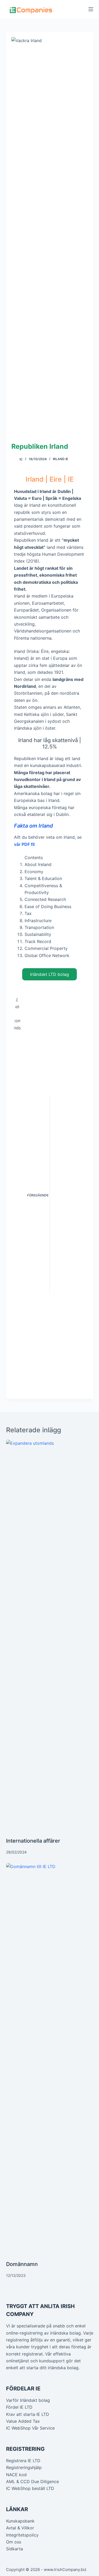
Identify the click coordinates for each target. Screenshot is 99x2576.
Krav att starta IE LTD (28, 2414)
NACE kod (16, 2475)
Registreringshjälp (24, 2467)
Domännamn (22, 2264)
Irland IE (60, 459)
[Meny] (91, 9)
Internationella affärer (33, 1841)
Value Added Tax (23, 2421)
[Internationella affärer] (50, 1638)
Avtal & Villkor (20, 2528)
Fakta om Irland (34, 826)
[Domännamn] (50, 2062)
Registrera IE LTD (23, 2461)
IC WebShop (18, 2428)
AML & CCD (18, 2481)
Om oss (14, 2542)
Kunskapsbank (20, 2521)
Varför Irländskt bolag (28, 2400)
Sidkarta (15, 2549)
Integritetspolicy (22, 2535)
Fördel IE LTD (19, 2407)
